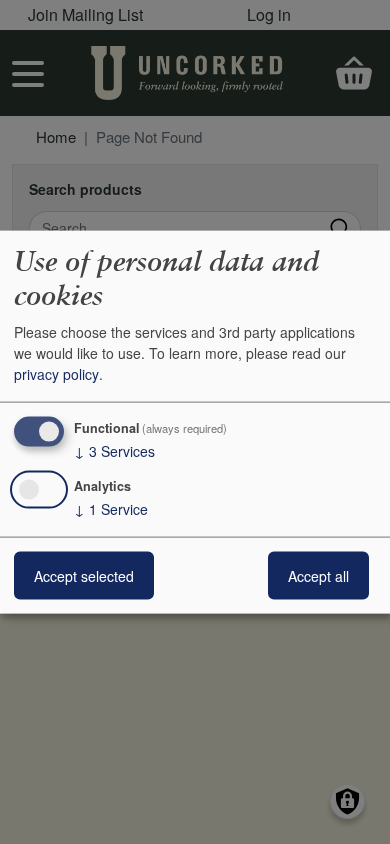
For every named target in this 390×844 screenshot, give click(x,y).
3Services (114, 451)
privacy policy (56, 374)
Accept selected (84, 575)
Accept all (318, 575)
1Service (111, 508)
